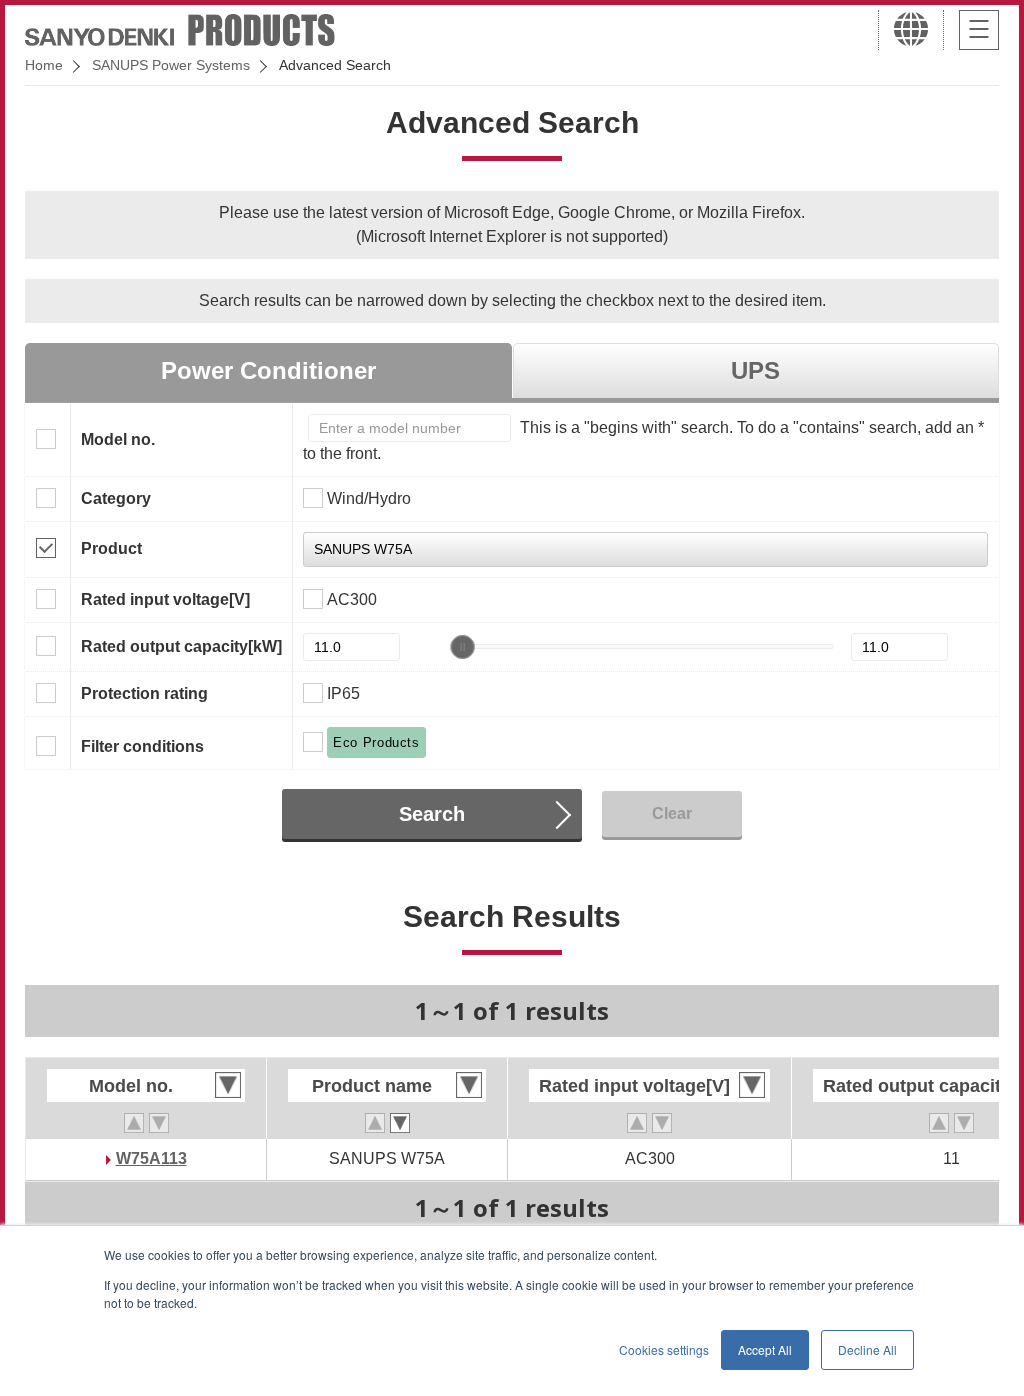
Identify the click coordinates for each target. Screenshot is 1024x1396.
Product (111, 548)
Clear (672, 813)
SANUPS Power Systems (171, 65)
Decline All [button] (867, 1349)
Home (44, 65)
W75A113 (151, 1158)
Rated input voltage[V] (165, 599)
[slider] (463, 647)
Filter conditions (142, 746)
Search (432, 814)
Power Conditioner (268, 370)
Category (116, 498)
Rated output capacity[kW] (181, 646)
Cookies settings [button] (664, 1349)
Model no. (118, 439)
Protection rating (144, 693)
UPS (755, 370)
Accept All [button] (765, 1349)
